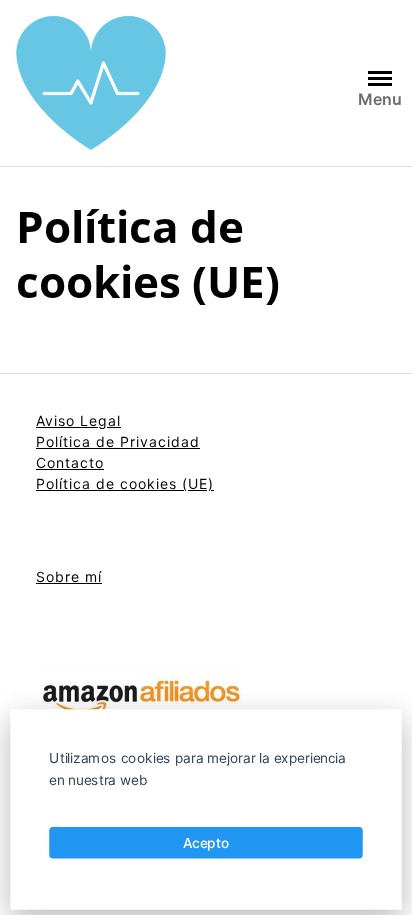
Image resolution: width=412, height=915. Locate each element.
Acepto (206, 842)
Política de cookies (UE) (125, 483)
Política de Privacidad (118, 441)
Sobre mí (69, 576)
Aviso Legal (78, 420)
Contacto (70, 462)
